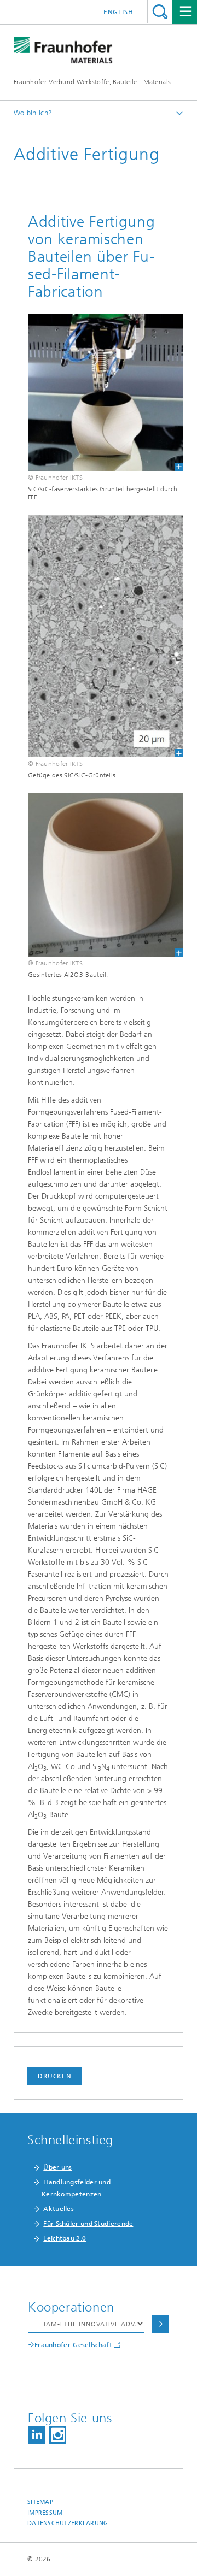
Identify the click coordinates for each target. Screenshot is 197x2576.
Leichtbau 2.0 (65, 2238)
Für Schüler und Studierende (88, 2224)
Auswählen (160, 2324)
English (118, 12)
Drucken (55, 2076)
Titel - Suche (160, 12)
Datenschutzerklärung (68, 2523)
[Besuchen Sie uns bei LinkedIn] (37, 2435)
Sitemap (40, 2502)
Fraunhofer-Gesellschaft (73, 2345)
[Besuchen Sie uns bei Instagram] (57, 2435)
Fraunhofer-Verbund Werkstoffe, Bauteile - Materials (92, 82)
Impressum (45, 2513)
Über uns (57, 2167)
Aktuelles (59, 2209)
